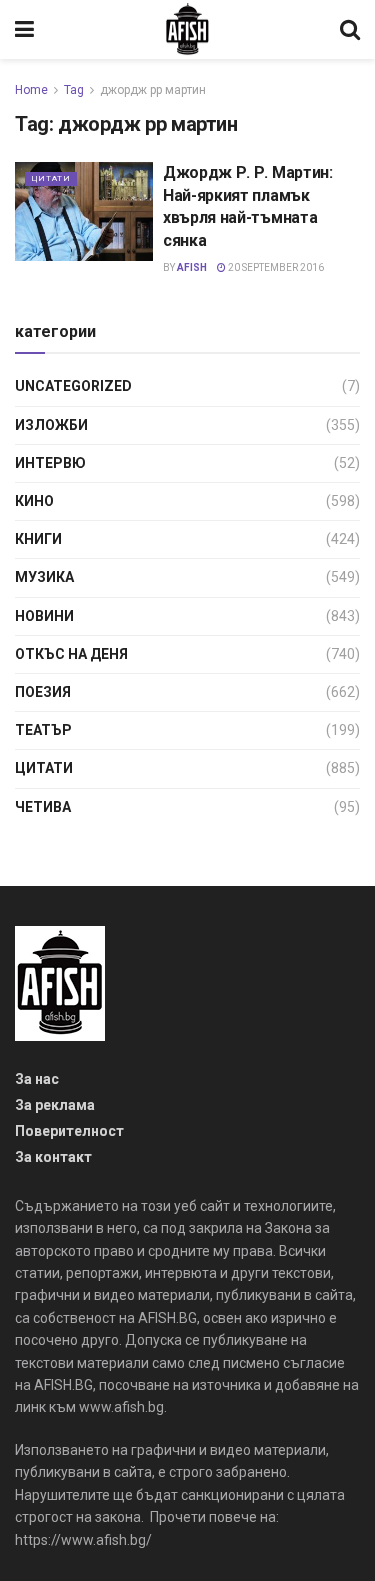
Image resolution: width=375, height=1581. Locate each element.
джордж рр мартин (153, 90)
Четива (43, 807)
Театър (43, 730)
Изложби (51, 425)
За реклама (55, 1105)
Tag (74, 90)
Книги (38, 539)
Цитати (51, 178)
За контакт (53, 1157)
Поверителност (69, 1131)
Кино (34, 501)
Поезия (43, 692)
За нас (37, 1079)
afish (192, 267)
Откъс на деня (71, 654)
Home (31, 90)
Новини (44, 616)
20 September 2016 (275, 267)
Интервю (50, 463)
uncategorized (73, 386)
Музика (44, 577)
